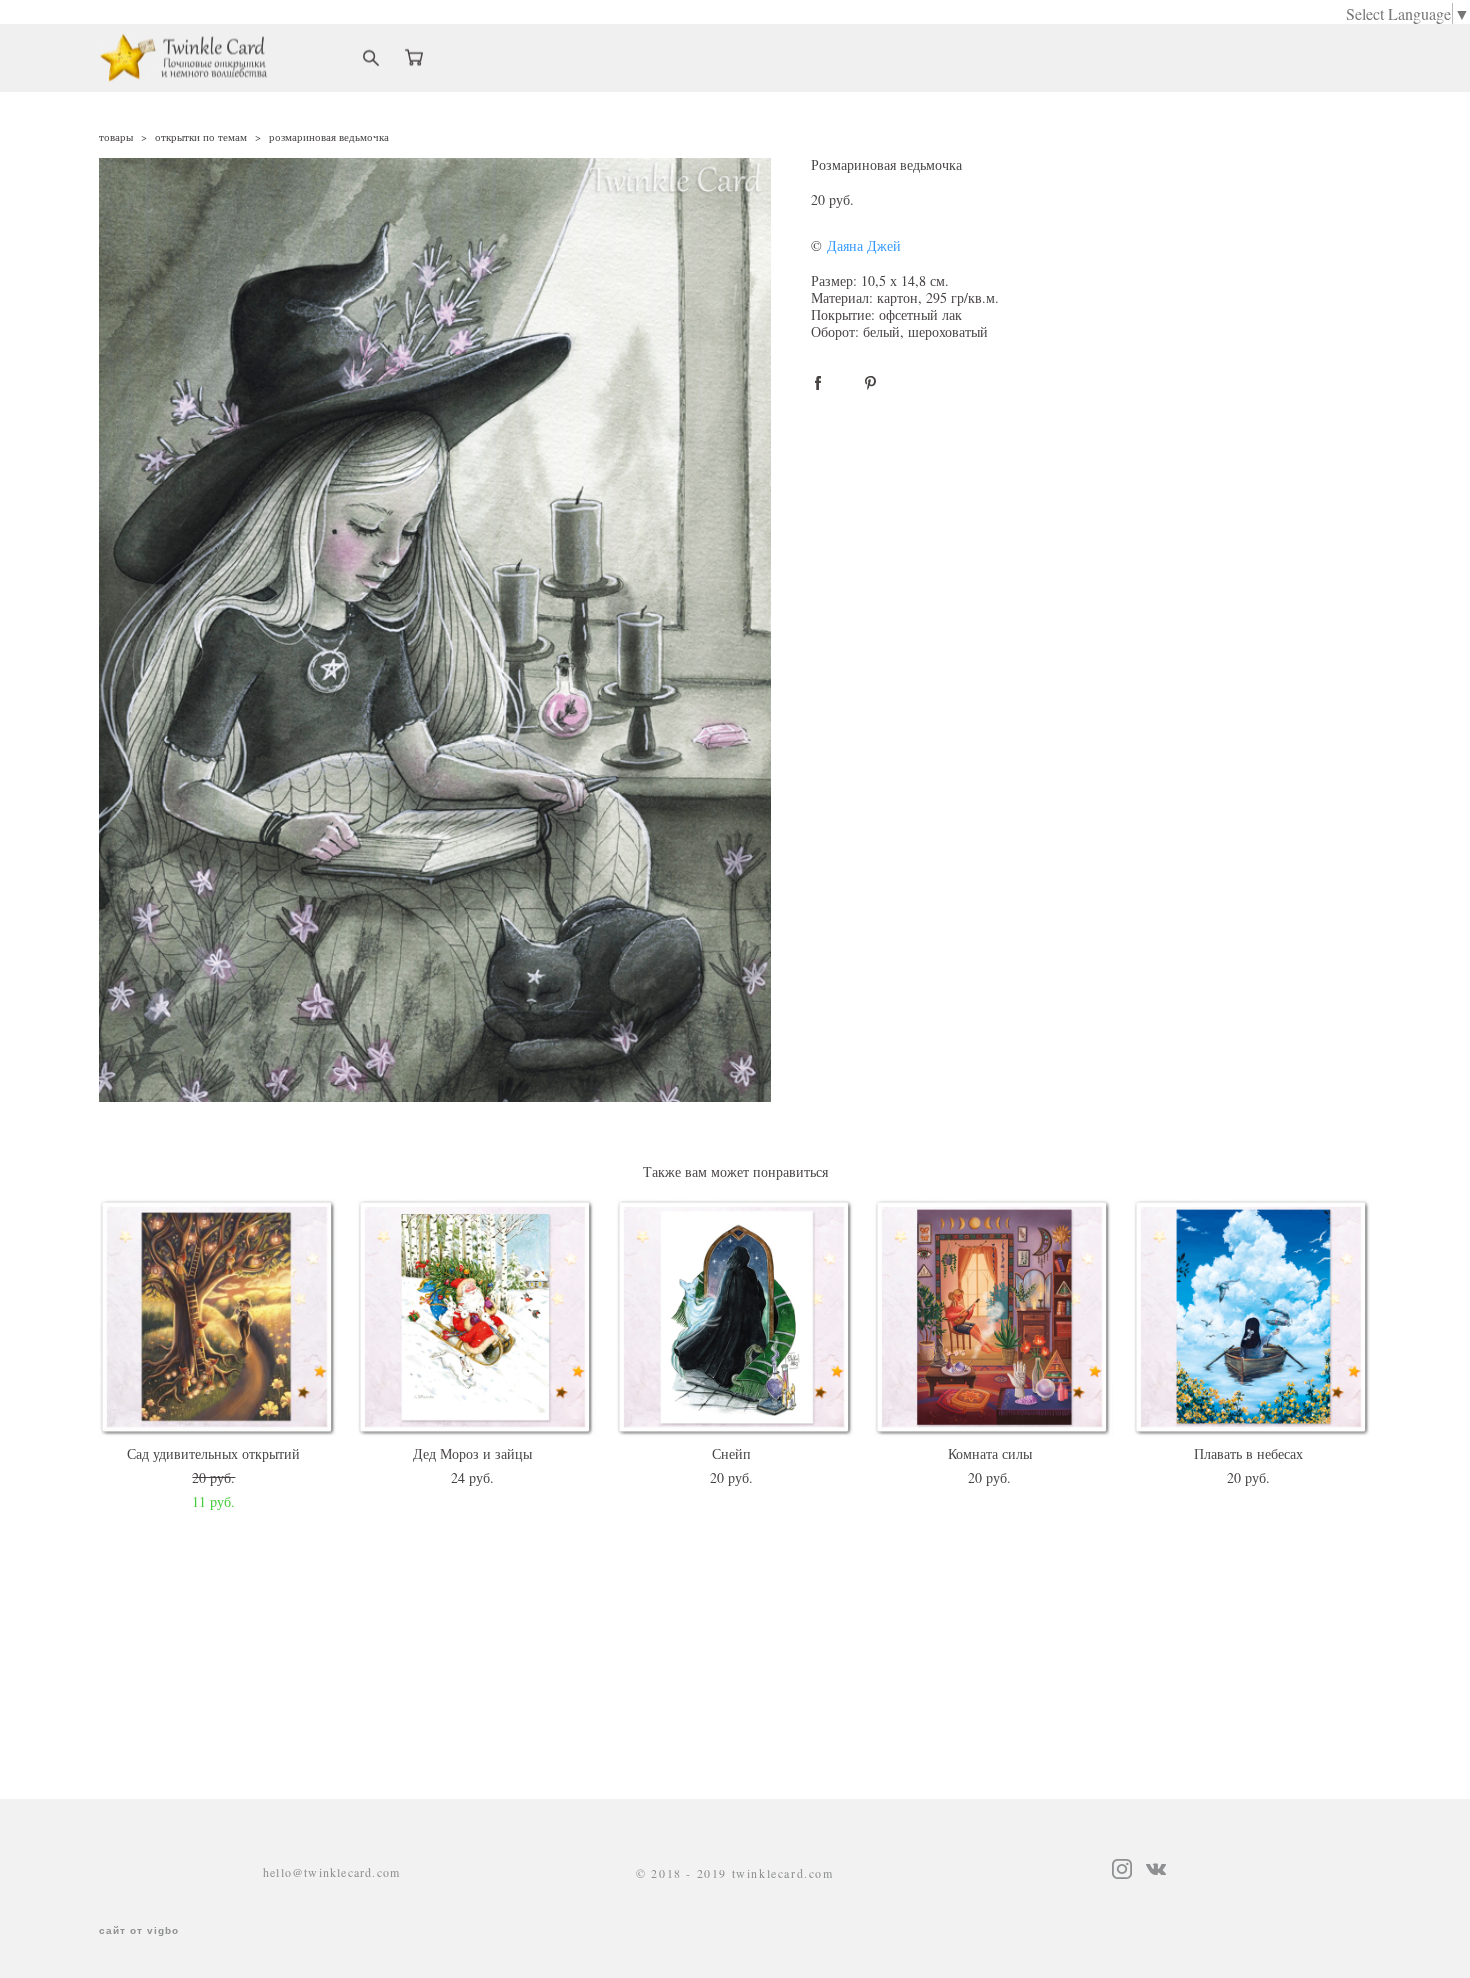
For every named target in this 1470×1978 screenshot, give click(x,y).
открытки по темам (201, 136)
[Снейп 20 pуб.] (735, 1318)
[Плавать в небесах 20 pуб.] (1252, 1318)
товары (116, 136)
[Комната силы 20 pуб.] (993, 1318)
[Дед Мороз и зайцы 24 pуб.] (476, 1318)
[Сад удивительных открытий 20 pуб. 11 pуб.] (218, 1318)
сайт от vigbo (139, 1931)
